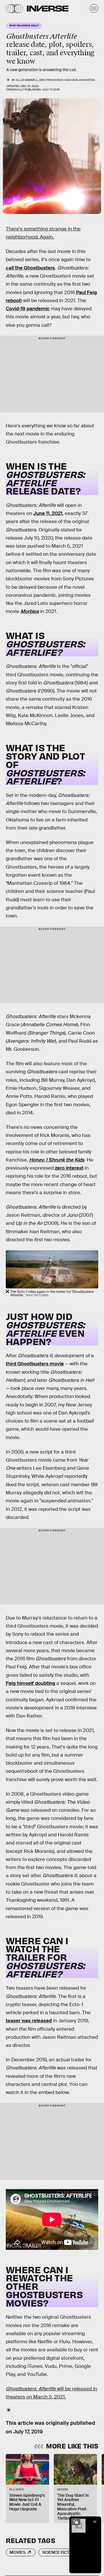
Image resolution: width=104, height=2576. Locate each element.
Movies (17, 2552)
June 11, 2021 (48, 513)
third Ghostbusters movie (35, 1364)
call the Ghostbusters (30, 268)
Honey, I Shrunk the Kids (57, 1160)
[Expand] (76, 2522)
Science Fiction (59, 2552)
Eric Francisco (51, 80)
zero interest (69, 1168)
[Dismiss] (95, 2522)
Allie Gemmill (27, 80)
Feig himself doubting (30, 1683)
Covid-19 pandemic (28, 309)
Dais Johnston (83, 80)
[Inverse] (48, 9)
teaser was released (29, 2021)
